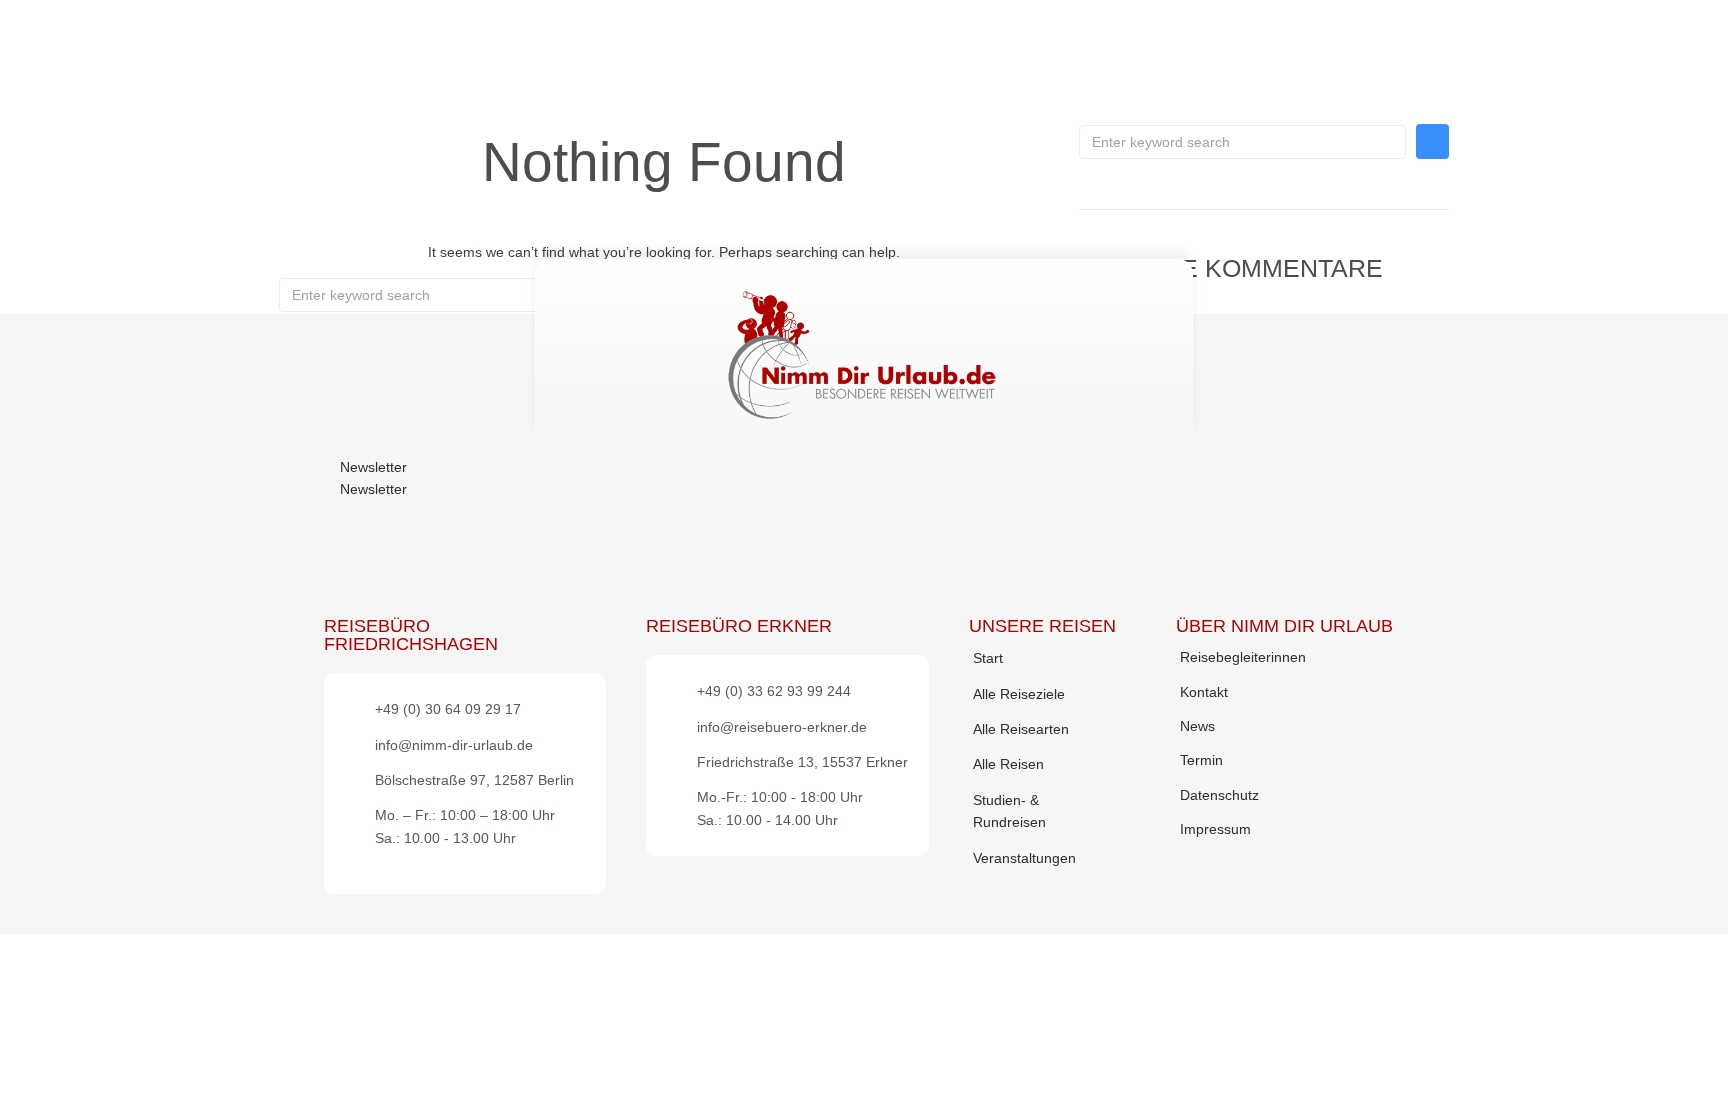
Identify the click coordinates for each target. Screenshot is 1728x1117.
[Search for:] (1242, 142)
